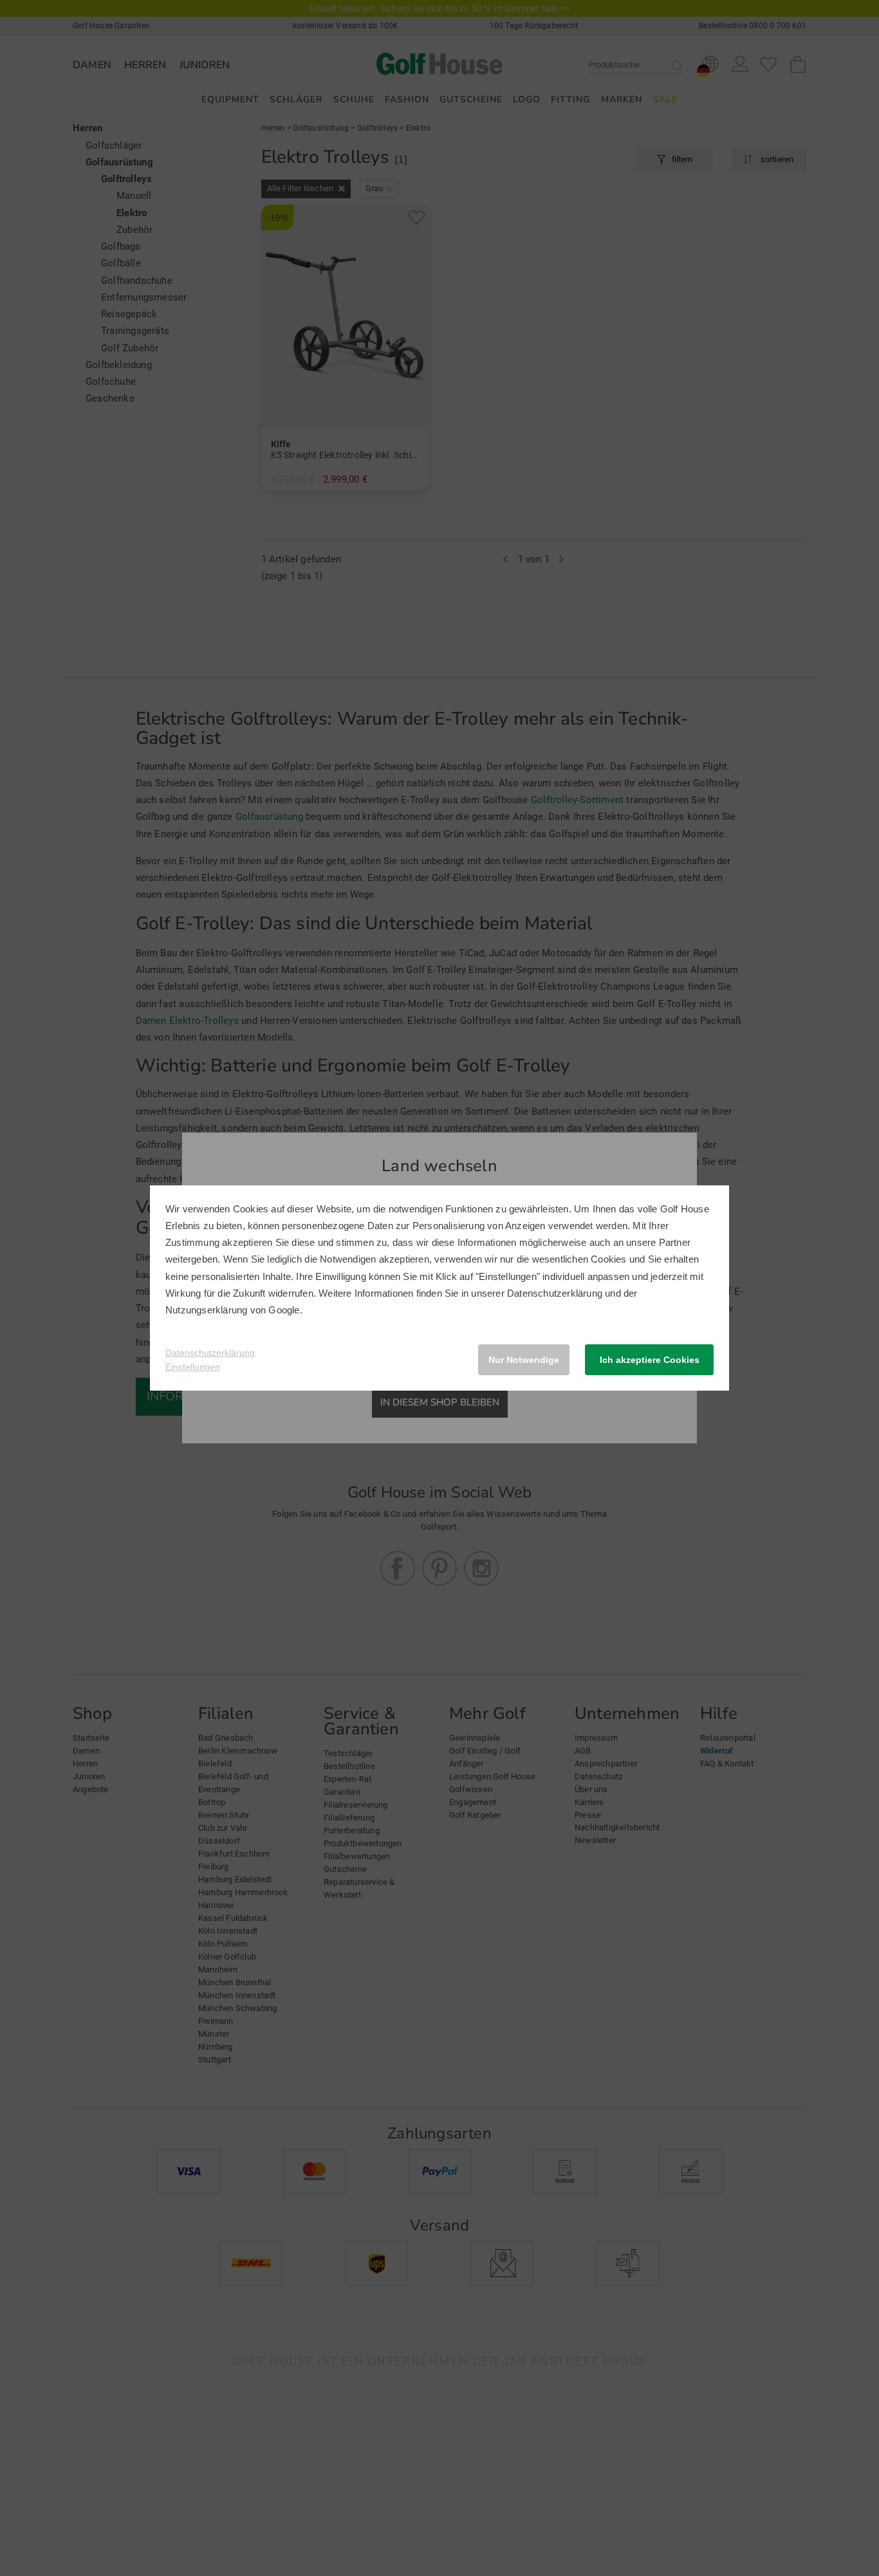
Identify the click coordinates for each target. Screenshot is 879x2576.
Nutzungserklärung (206, 1310)
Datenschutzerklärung (555, 1293)
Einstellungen (193, 1367)
